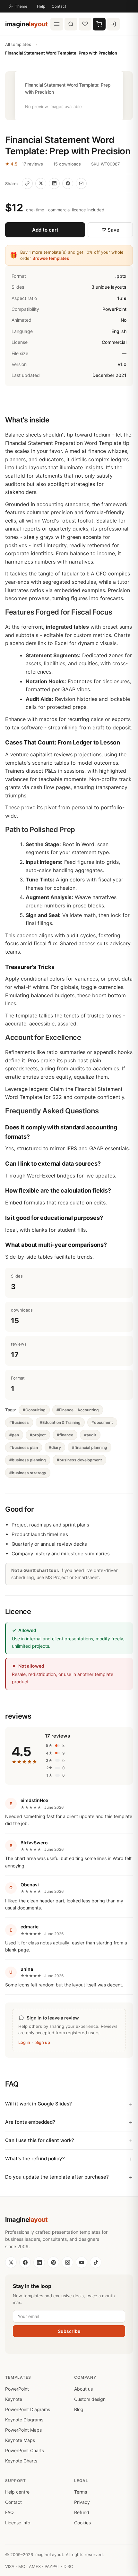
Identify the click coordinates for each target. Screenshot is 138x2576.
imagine (26, 24)
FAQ (9, 2512)
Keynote (14, 2399)
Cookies (82, 2523)
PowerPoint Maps (23, 2430)
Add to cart (45, 230)
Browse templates (51, 258)
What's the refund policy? (35, 2159)
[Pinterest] (53, 2262)
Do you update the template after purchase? (57, 2177)
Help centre (17, 2492)
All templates (18, 44)
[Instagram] (67, 2262)
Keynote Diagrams (24, 2420)
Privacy (82, 2502)
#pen (14, 1435)
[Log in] (113, 24)
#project (38, 1435)
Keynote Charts (21, 2461)
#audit (90, 1435)
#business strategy (28, 1473)
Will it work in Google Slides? (39, 2104)
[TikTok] (96, 2262)
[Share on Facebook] (68, 183)
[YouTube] (82, 2262)
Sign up (43, 2042)
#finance (65, 1435)
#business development (79, 1460)
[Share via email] (81, 183)
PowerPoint (17, 2389)
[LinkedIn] (39, 2262)
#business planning (28, 1460)
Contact (59, 6)
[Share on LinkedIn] (54, 183)
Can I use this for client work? (40, 2140)
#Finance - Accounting (78, 1410)
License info (18, 2523)
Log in (24, 2042)
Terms (81, 2492)
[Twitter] (11, 2262)
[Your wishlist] (85, 24)
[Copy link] (27, 183)
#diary (55, 1447)
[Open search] (71, 24)
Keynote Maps (20, 2440)
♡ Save (110, 230)
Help (41, 6)
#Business (19, 1422)
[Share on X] (41, 183)
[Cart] (99, 24)
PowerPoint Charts (25, 2450)
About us (83, 2389)
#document (102, 1422)
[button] (69, 96)
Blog (79, 2409)
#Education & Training (60, 1422)
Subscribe (69, 2331)
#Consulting (34, 1410)
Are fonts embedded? (30, 2122)
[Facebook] (25, 2262)
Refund (82, 2512)
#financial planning (90, 1447)
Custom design (90, 2399)
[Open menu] (57, 24)
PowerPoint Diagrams (28, 2409)
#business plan (24, 1447)
